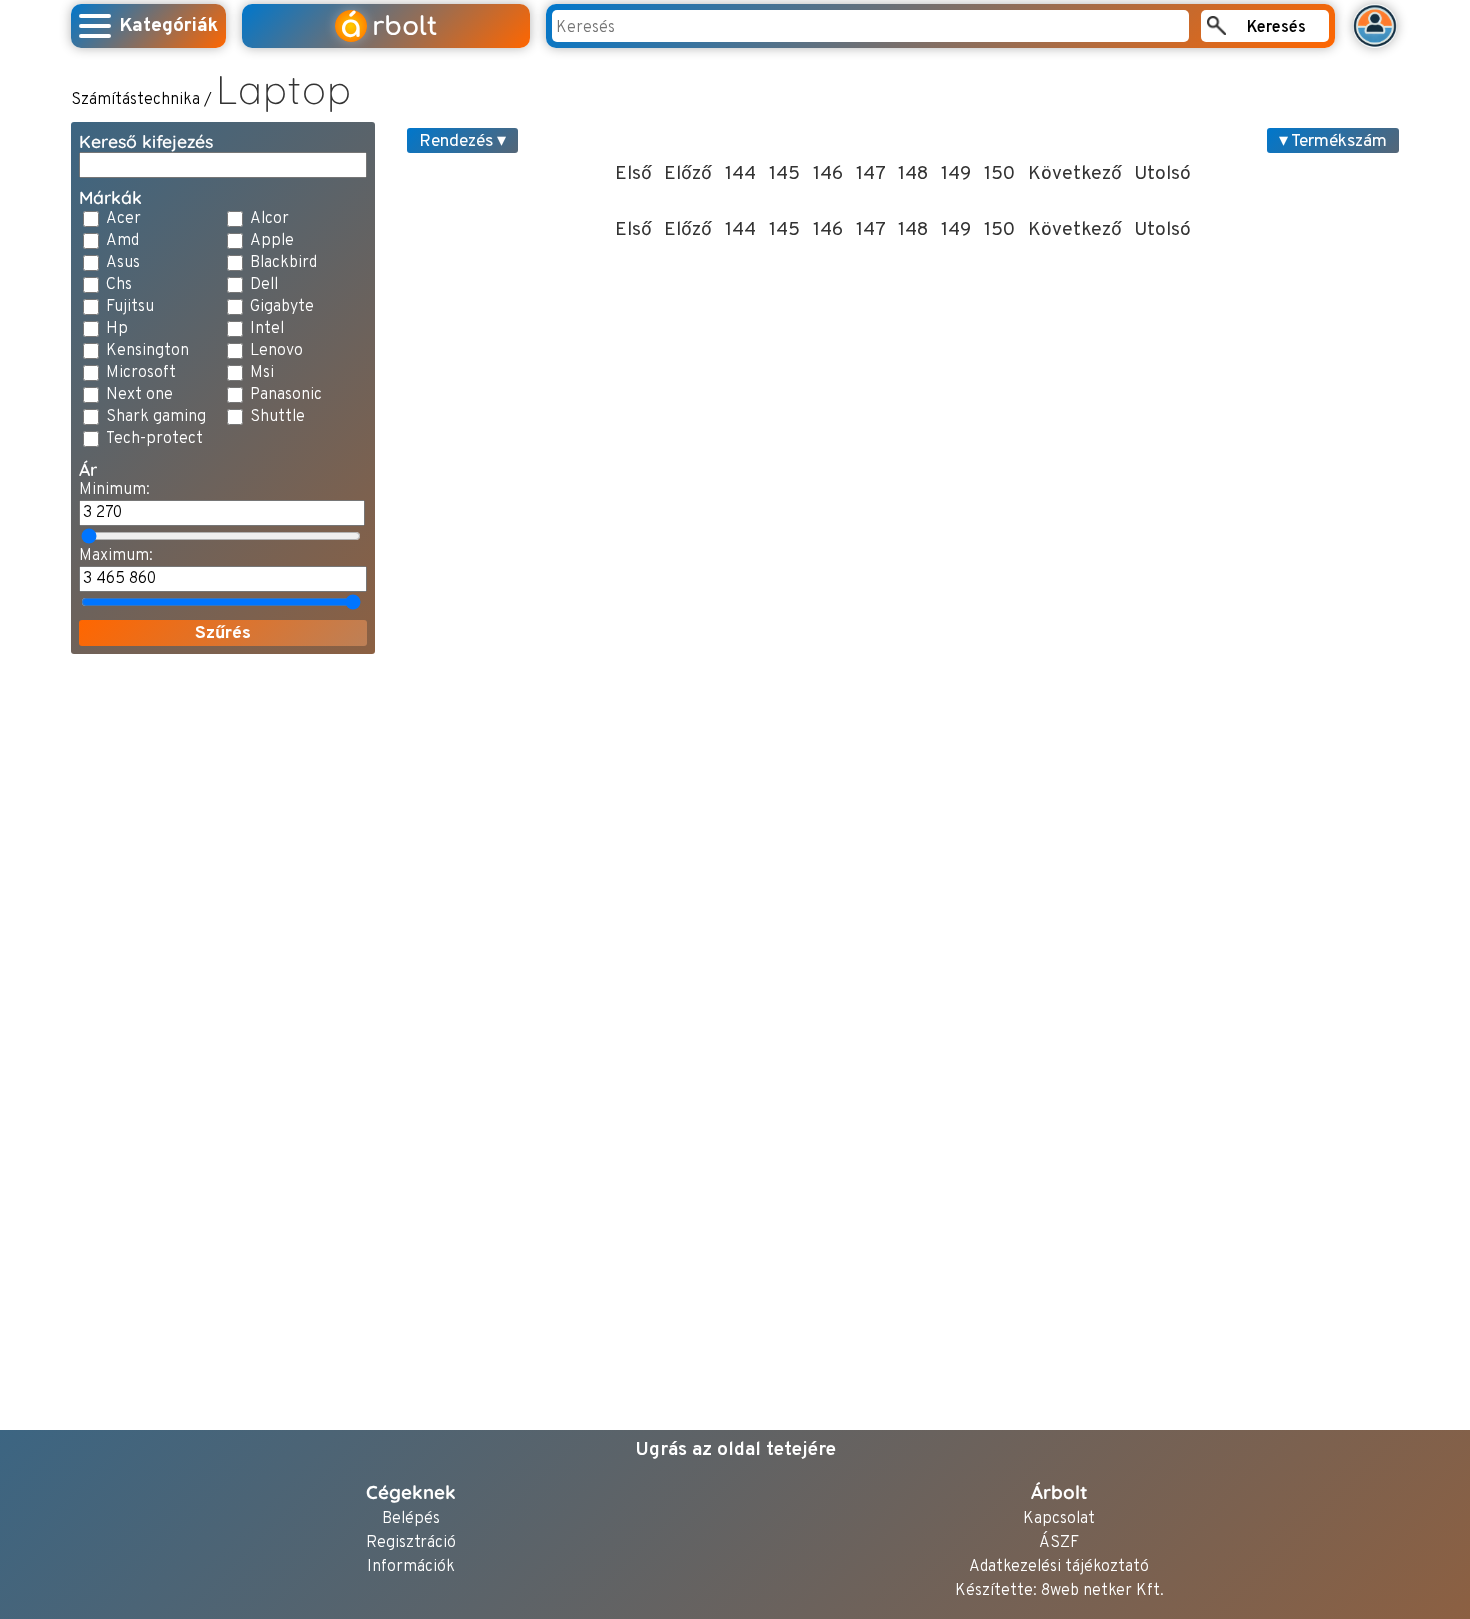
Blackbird (283, 263)
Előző (688, 174)
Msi (262, 373)
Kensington (147, 351)
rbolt (388, 26)
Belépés (411, 1519)
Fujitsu (130, 307)
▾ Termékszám (1333, 141)
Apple (272, 241)
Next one (139, 395)
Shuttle (277, 417)
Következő (1075, 174)
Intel (267, 329)
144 (740, 174)
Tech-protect (154, 439)
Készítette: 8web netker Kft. (1059, 1591)
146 (828, 174)
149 (956, 174)
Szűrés (223, 633)
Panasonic (286, 395)
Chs (119, 285)
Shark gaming (156, 417)
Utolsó (1162, 174)
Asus (123, 263)
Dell (264, 285)
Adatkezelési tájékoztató (1059, 1567)
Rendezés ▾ (462, 141)
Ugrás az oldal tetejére (735, 1450)
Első (633, 174)
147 (871, 174)
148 (913, 174)
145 (784, 174)
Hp (117, 329)
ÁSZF (1059, 1543)
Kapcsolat (1059, 1519)
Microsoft (141, 373)
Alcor (269, 219)
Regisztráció (411, 1543)
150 (999, 174)
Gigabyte (282, 307)
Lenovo (276, 351)
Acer (123, 219)
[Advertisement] (223, 970)
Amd (122, 241)
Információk (411, 1567)
